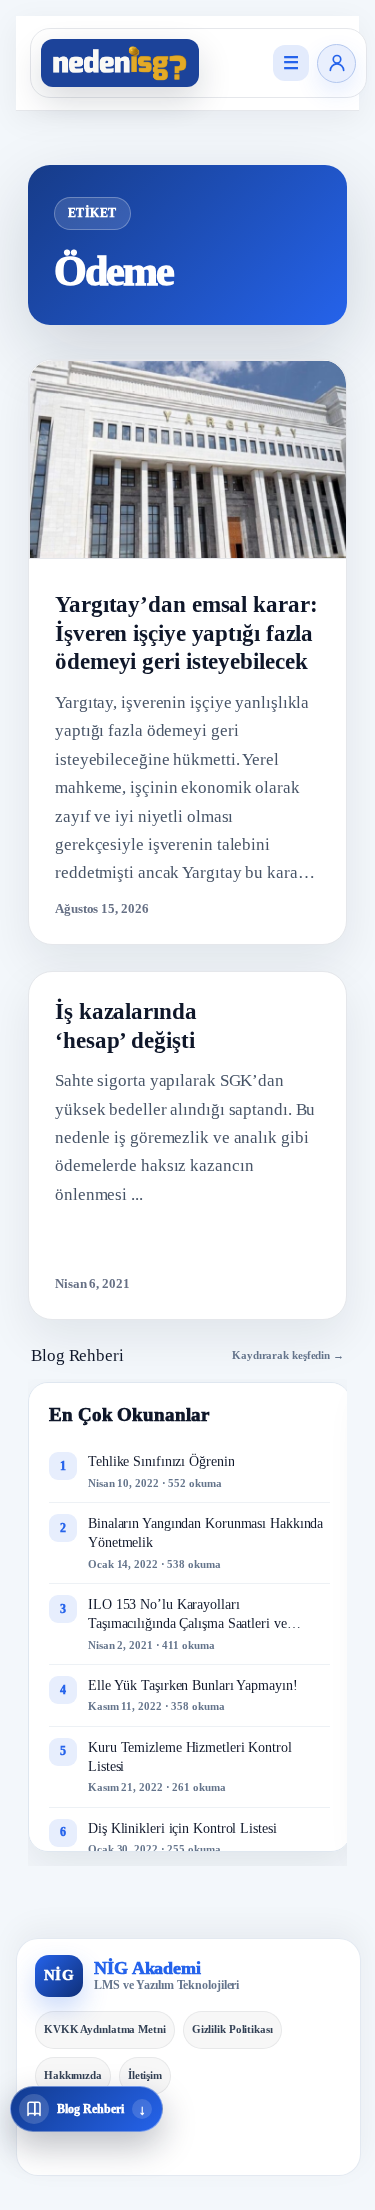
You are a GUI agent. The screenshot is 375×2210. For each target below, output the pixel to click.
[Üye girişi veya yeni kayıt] (336, 63)
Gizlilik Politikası (232, 2029)
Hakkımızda (73, 2075)
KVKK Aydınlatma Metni (105, 2029)
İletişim (145, 2075)
